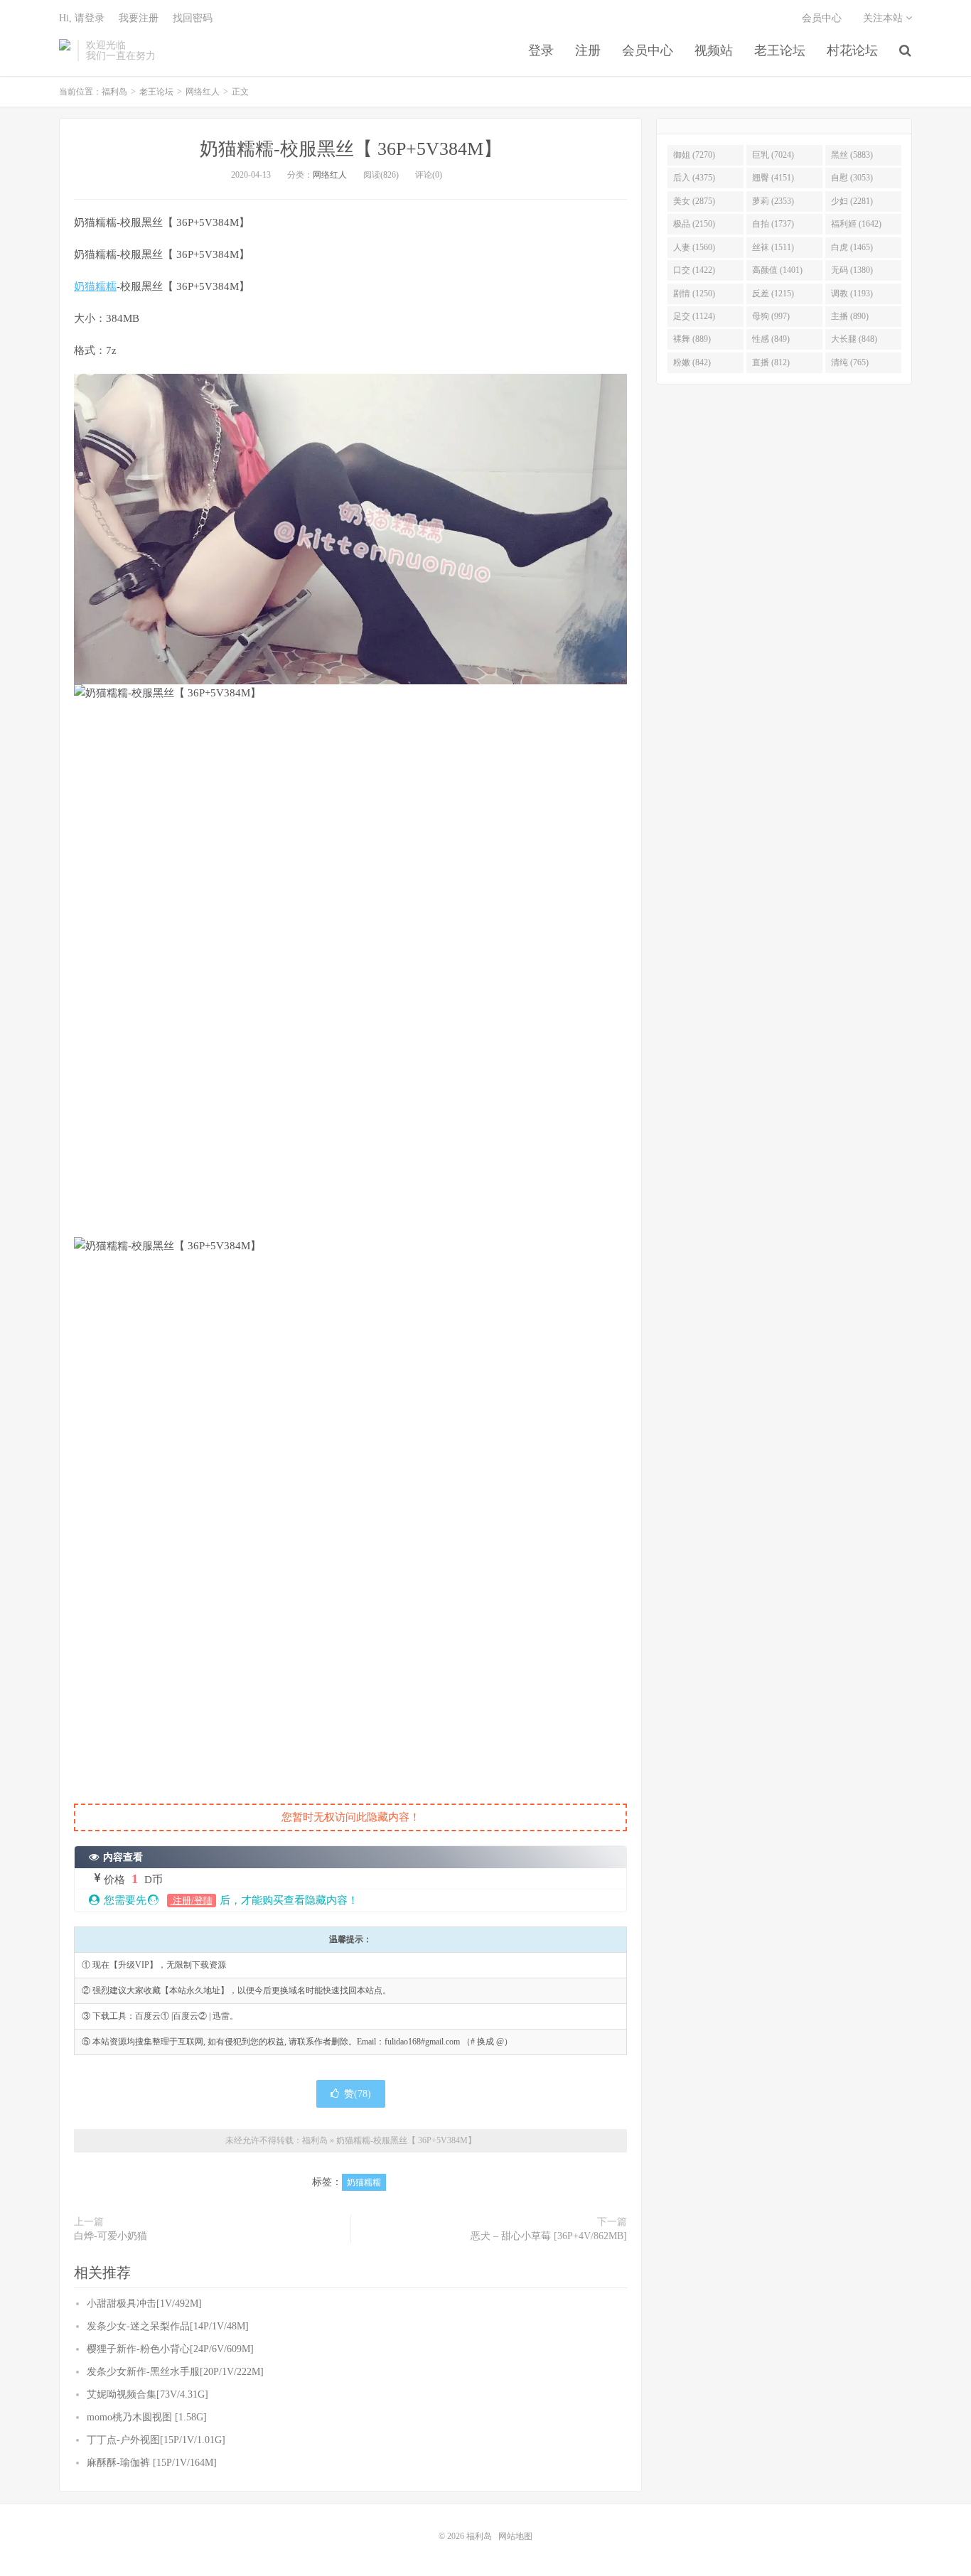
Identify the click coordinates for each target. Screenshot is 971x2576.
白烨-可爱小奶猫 (111, 2236)
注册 (588, 50)
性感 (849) (771, 339)
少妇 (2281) (852, 201)
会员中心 (648, 50)
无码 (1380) (852, 270)
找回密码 (193, 18)
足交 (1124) (694, 316)
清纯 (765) (850, 362)
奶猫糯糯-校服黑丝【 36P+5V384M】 (351, 149)
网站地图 (515, 2536)
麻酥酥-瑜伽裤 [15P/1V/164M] (152, 2463)
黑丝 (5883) (852, 155)
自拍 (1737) (773, 224)
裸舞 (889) (692, 339)
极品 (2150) (694, 224)
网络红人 (203, 92)
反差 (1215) (773, 293)
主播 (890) (850, 316)
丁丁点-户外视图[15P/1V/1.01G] (156, 2440)
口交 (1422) (694, 270)
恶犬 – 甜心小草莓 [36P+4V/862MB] (549, 2236)
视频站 (714, 50)
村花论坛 (852, 50)
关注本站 (884, 18)
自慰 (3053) (852, 178)
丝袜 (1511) (773, 247)
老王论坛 (780, 50)
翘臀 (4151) (773, 178)
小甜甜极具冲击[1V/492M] (144, 2303)
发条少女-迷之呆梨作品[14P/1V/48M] (168, 2326)
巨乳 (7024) (773, 155)
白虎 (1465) (852, 247)
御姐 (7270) (694, 155)
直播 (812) (771, 362)
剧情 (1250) (694, 293)
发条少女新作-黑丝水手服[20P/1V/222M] (175, 2372)
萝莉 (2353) (773, 201)
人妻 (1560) (694, 247)
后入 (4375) (694, 178)
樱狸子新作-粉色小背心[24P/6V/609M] (170, 2349)
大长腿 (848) (854, 339)
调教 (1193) (852, 293)
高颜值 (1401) (777, 270)
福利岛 (65, 50)
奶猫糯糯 (95, 286)
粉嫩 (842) (692, 362)
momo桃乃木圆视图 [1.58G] (147, 2417)
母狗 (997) (771, 316)
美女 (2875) (694, 201)
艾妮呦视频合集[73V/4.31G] (147, 2394)
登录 (541, 50)
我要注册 (139, 18)
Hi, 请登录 (82, 18)
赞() (358, 2094)
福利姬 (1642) (856, 224)
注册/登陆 (192, 1901)
